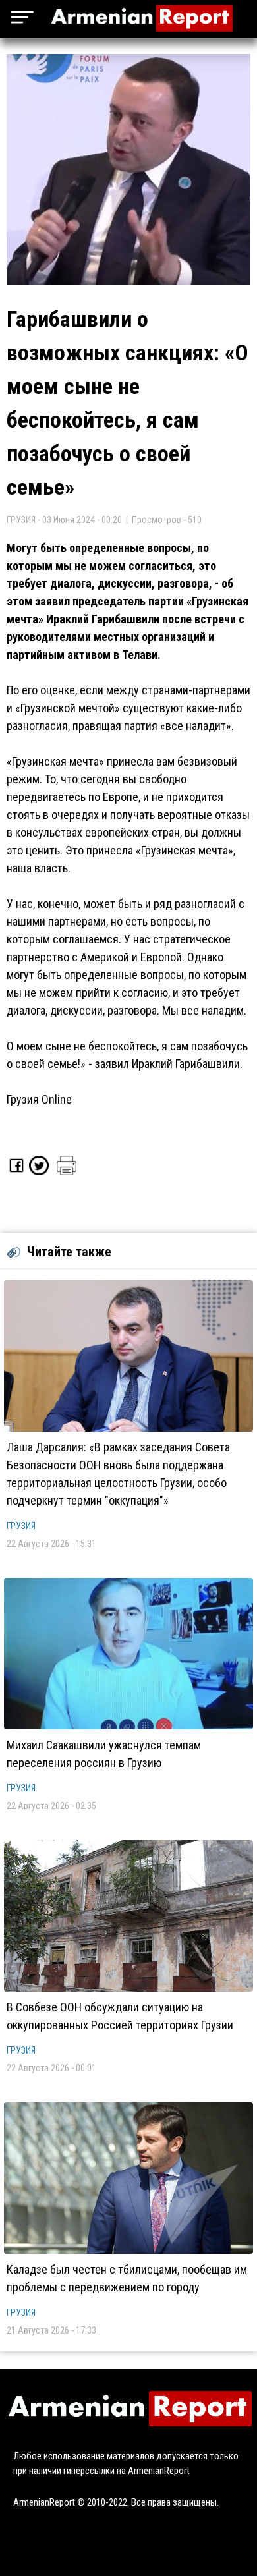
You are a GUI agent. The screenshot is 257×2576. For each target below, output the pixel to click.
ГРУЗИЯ (21, 1526)
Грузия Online (39, 1099)
